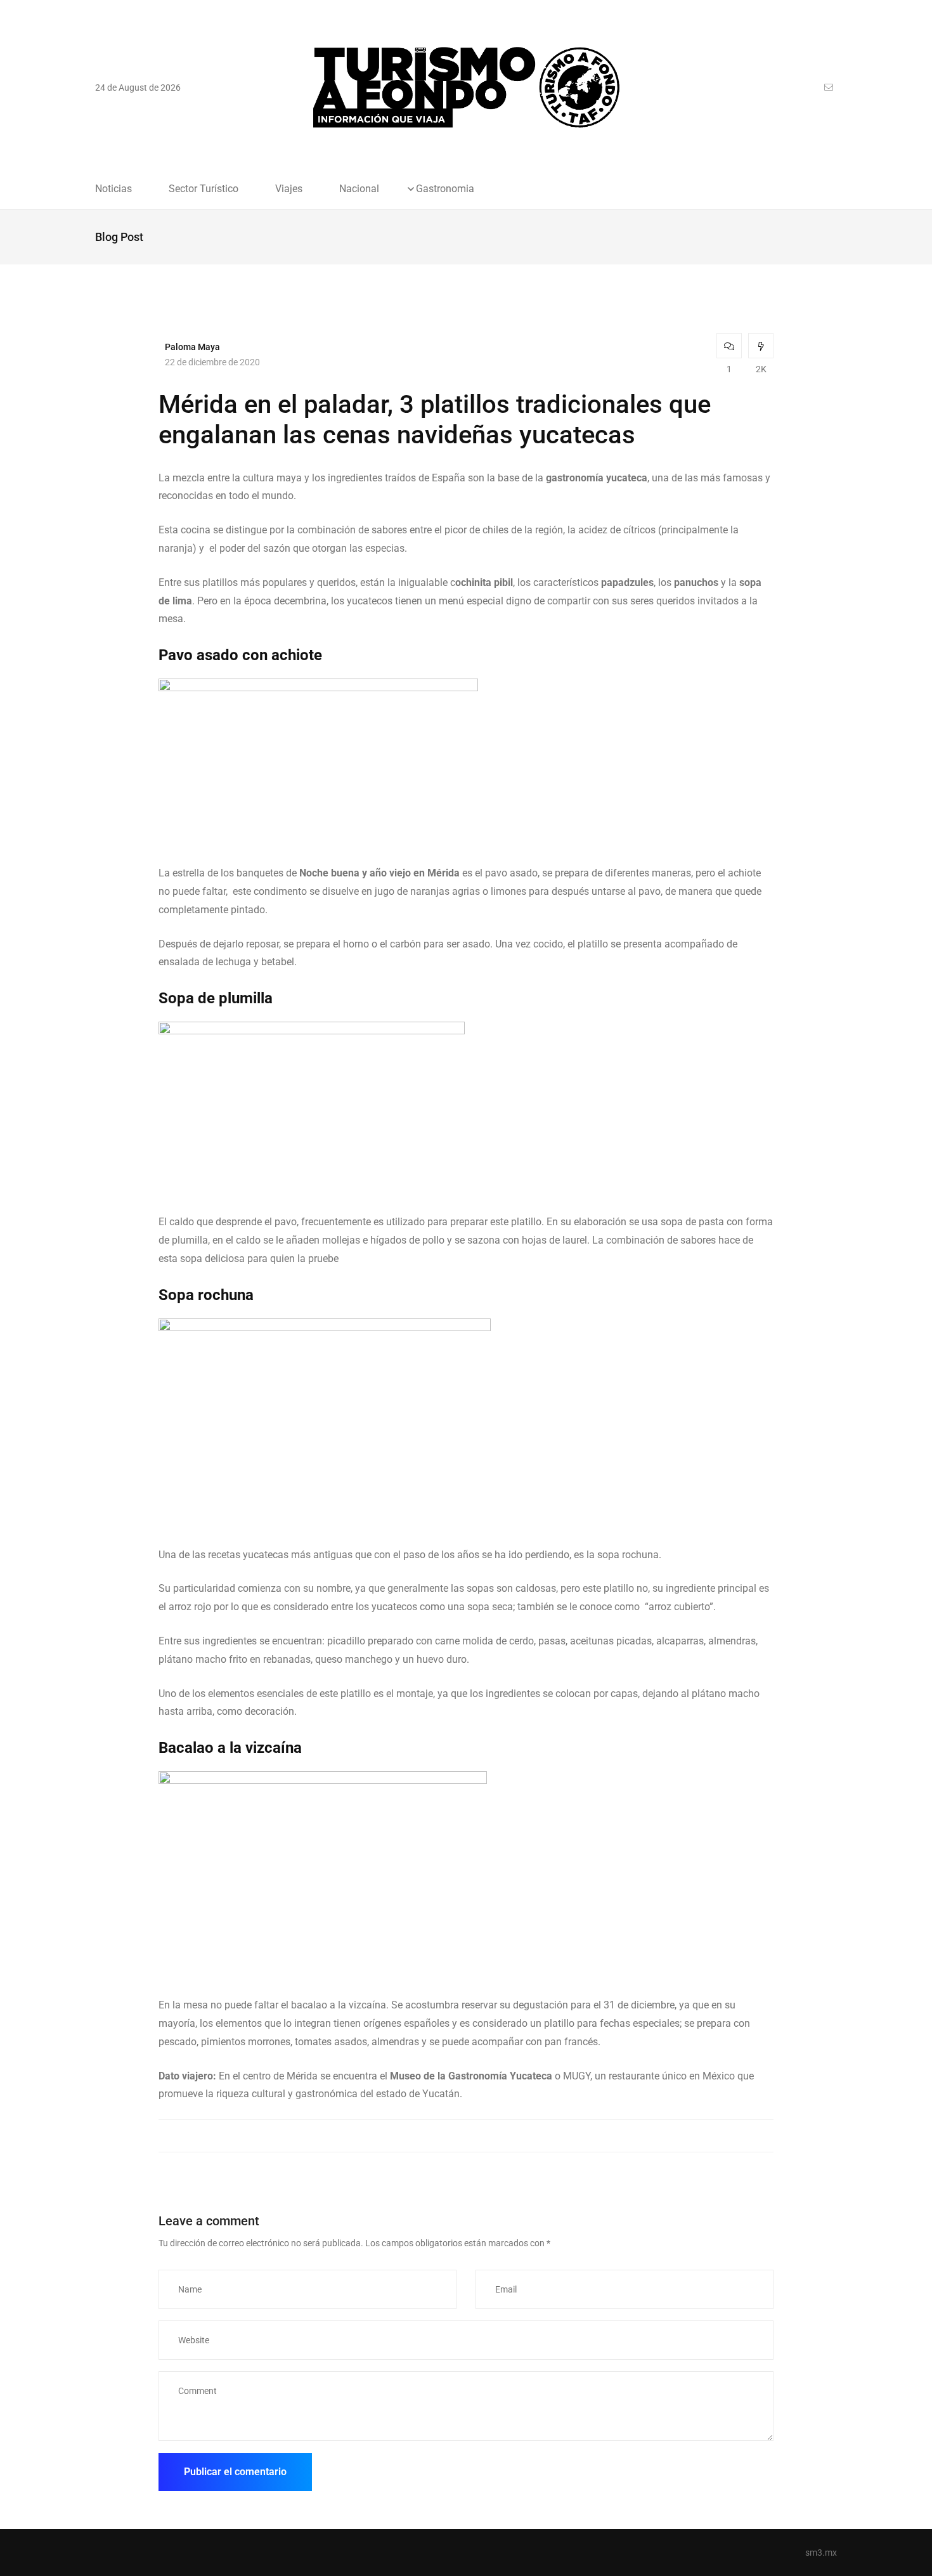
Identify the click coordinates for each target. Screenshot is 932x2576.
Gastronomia (445, 189)
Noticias (113, 189)
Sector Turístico (204, 189)
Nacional (359, 189)
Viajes (289, 189)
